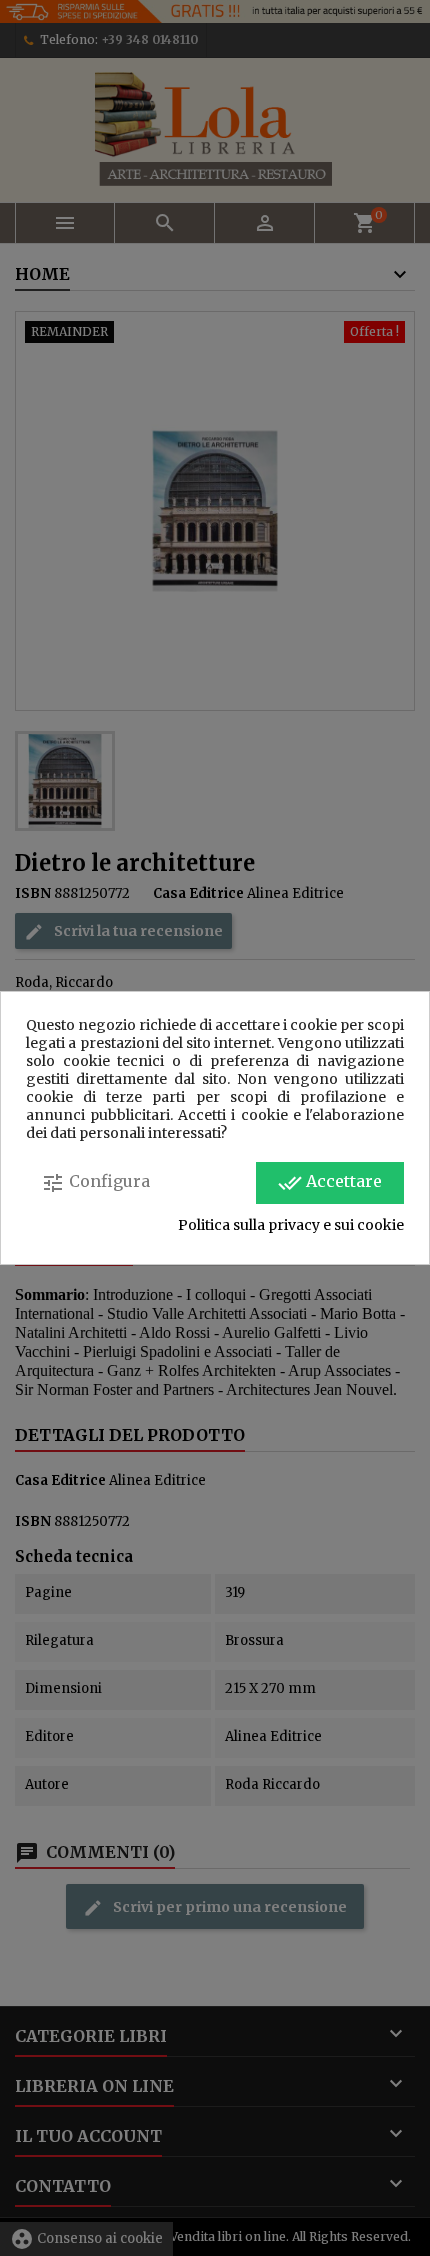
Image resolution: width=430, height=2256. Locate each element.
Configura (95, 1183)
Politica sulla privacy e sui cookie (291, 1225)
